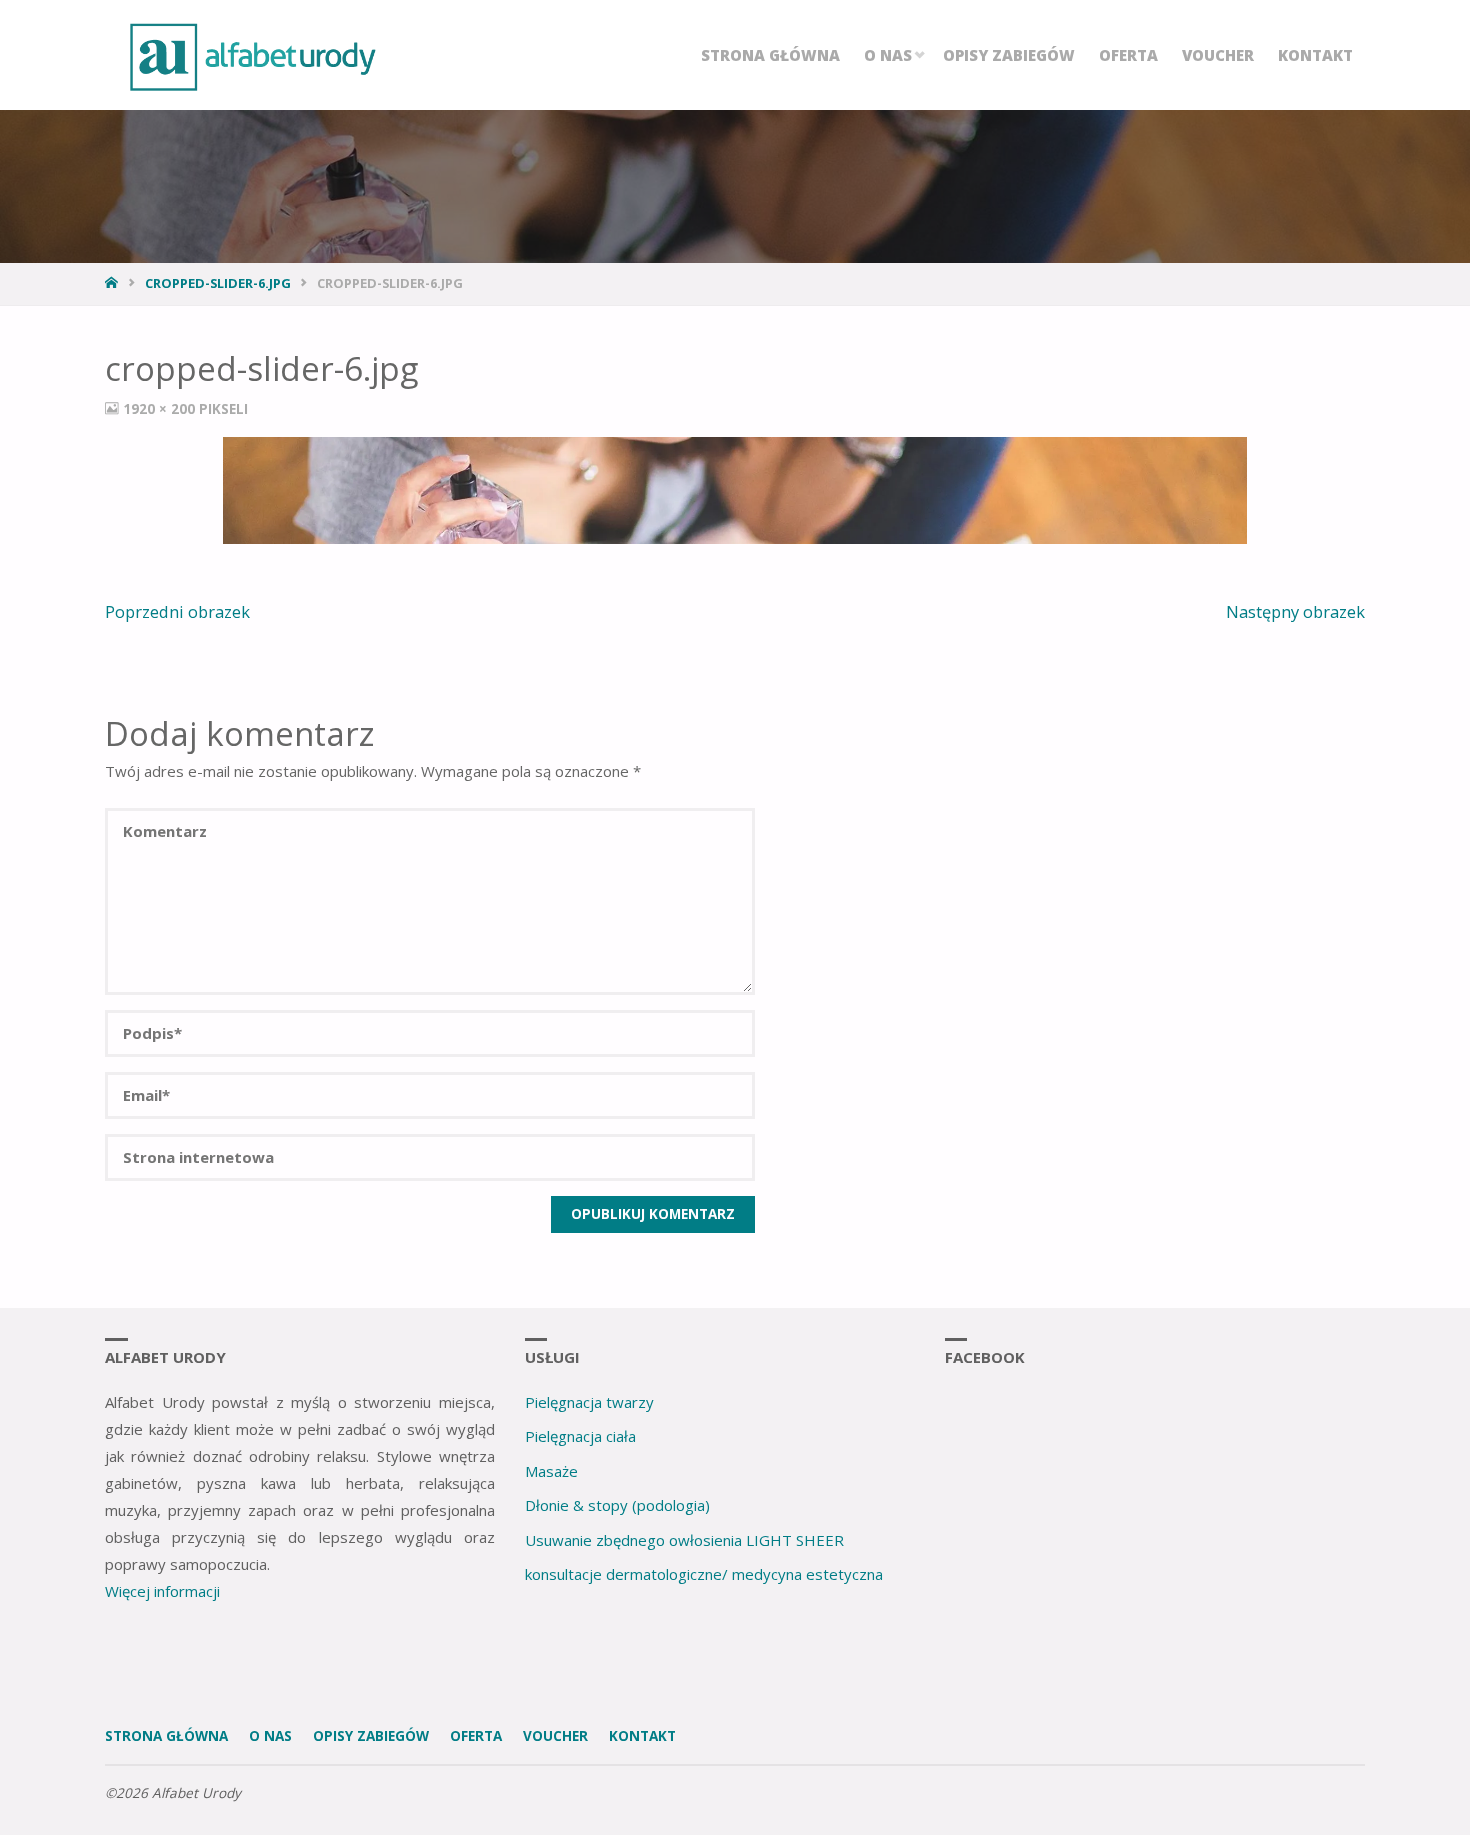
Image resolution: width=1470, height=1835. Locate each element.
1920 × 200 (161, 409)
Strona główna (166, 1736)
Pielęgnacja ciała (580, 1436)
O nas (270, 1736)
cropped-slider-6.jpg (218, 283)
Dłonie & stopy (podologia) (617, 1505)
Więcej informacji (162, 1591)
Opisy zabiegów (371, 1736)
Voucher (555, 1736)
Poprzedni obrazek (177, 611)
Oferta (476, 1736)
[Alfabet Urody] (252, 55)
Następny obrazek (1295, 611)
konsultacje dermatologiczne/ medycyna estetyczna (704, 1574)
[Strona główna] (113, 283)
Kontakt (642, 1736)
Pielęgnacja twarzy (589, 1402)
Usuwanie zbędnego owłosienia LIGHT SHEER (684, 1540)
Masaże (551, 1471)
